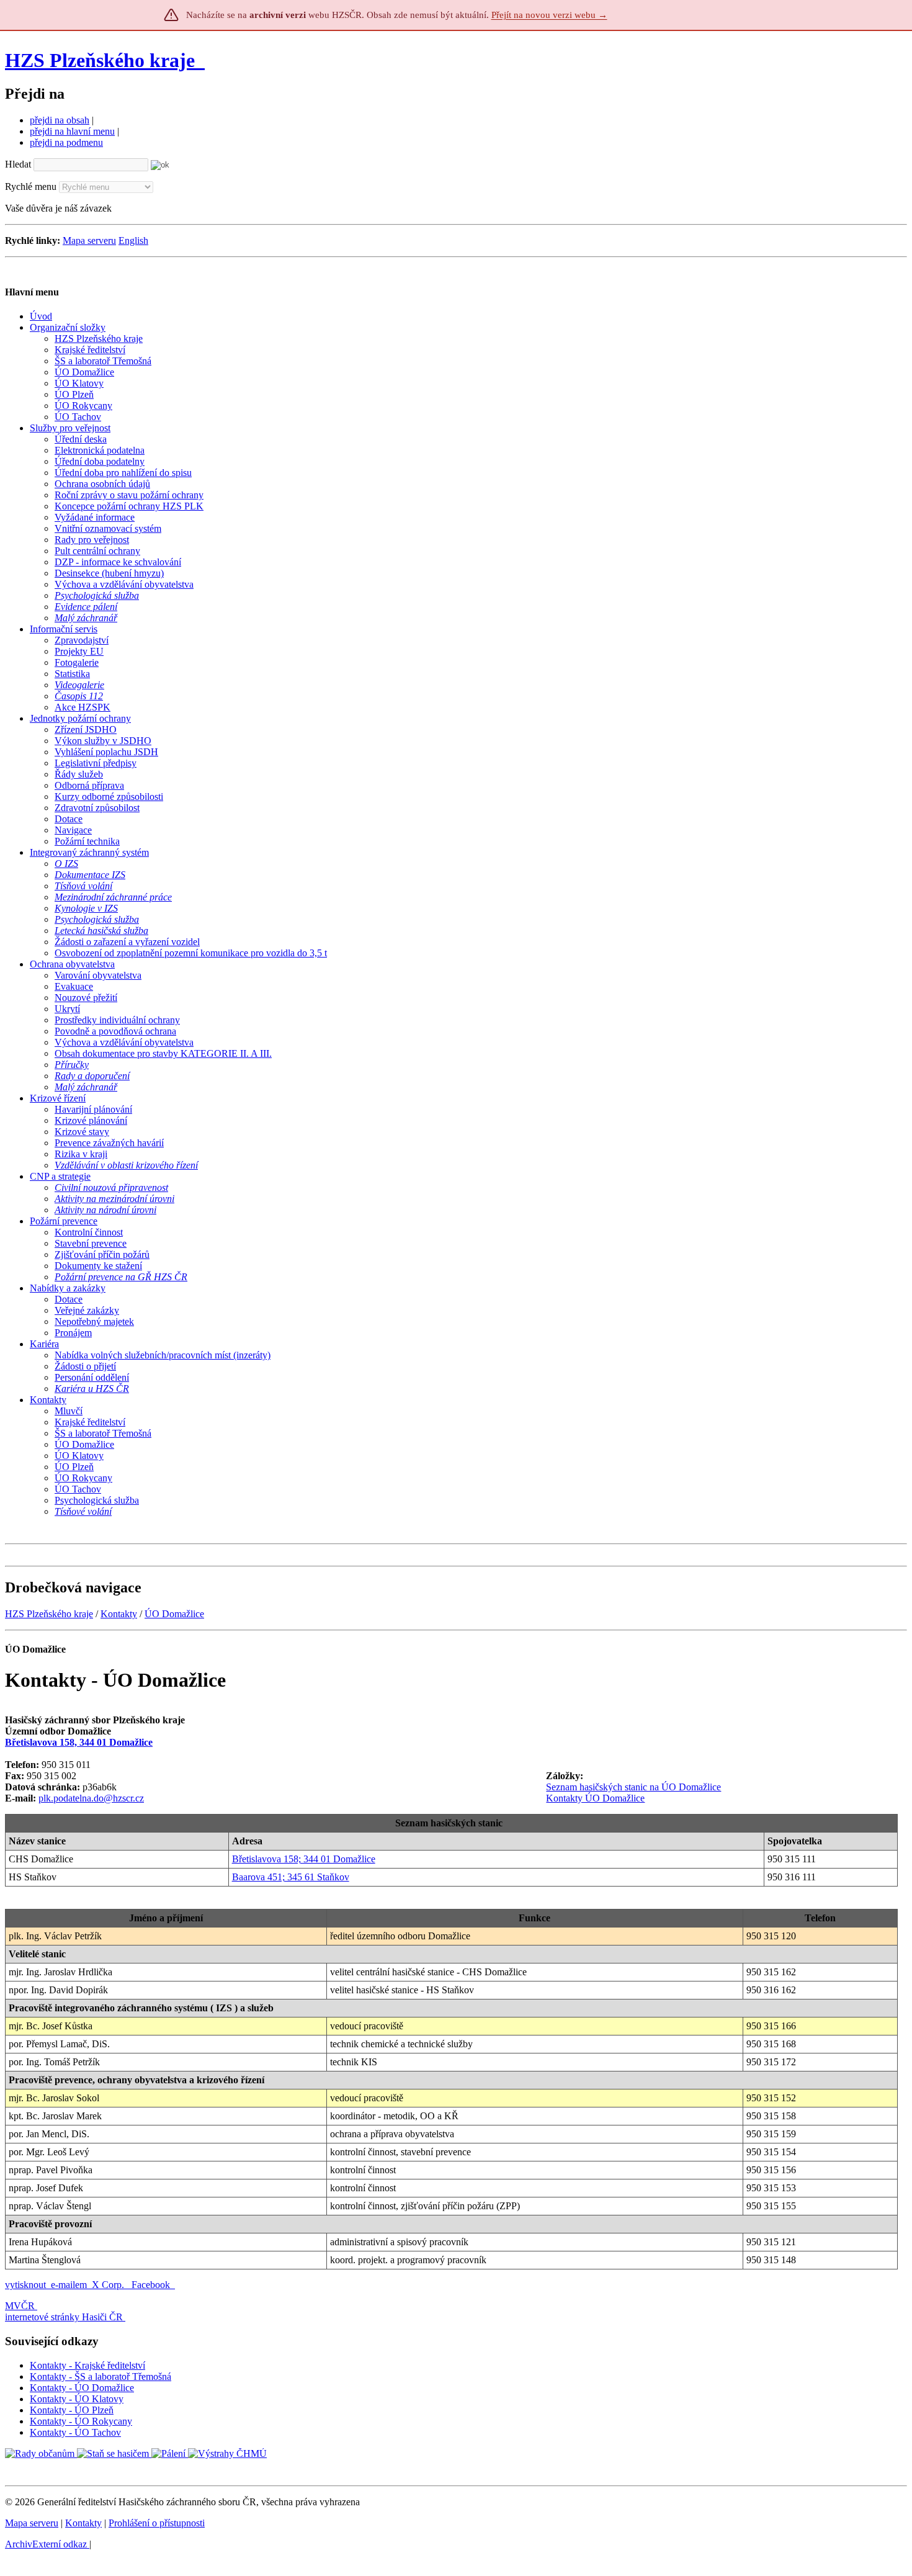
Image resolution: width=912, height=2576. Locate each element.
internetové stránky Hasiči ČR (64, 2317)
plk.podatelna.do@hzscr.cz (91, 1798)
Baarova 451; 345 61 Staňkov (291, 1877)
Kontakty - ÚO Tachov (75, 2432)
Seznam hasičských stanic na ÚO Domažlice (633, 1787)
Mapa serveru (89, 240)
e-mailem (69, 2285)
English (133, 240)
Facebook (152, 2285)
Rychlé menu (31, 186)
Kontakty (119, 1614)
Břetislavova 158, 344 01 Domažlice (79, 1742)
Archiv (46, 2544)
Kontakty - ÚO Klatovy (77, 2399)
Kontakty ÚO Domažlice (595, 1798)
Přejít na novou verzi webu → (549, 15)
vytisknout (25, 2285)
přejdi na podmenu (66, 142)
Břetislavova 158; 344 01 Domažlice (304, 1859)
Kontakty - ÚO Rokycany (81, 2421)
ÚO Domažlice (174, 1614)
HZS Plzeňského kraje (100, 60)
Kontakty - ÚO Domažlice (82, 2388)
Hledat (18, 164)
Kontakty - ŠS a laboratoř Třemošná (101, 2376)
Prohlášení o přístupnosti (157, 2523)
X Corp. (109, 2285)
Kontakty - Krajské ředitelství (87, 2365)
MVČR (20, 2306)
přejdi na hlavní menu (72, 131)
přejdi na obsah (60, 120)
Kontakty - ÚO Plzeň (72, 2410)
